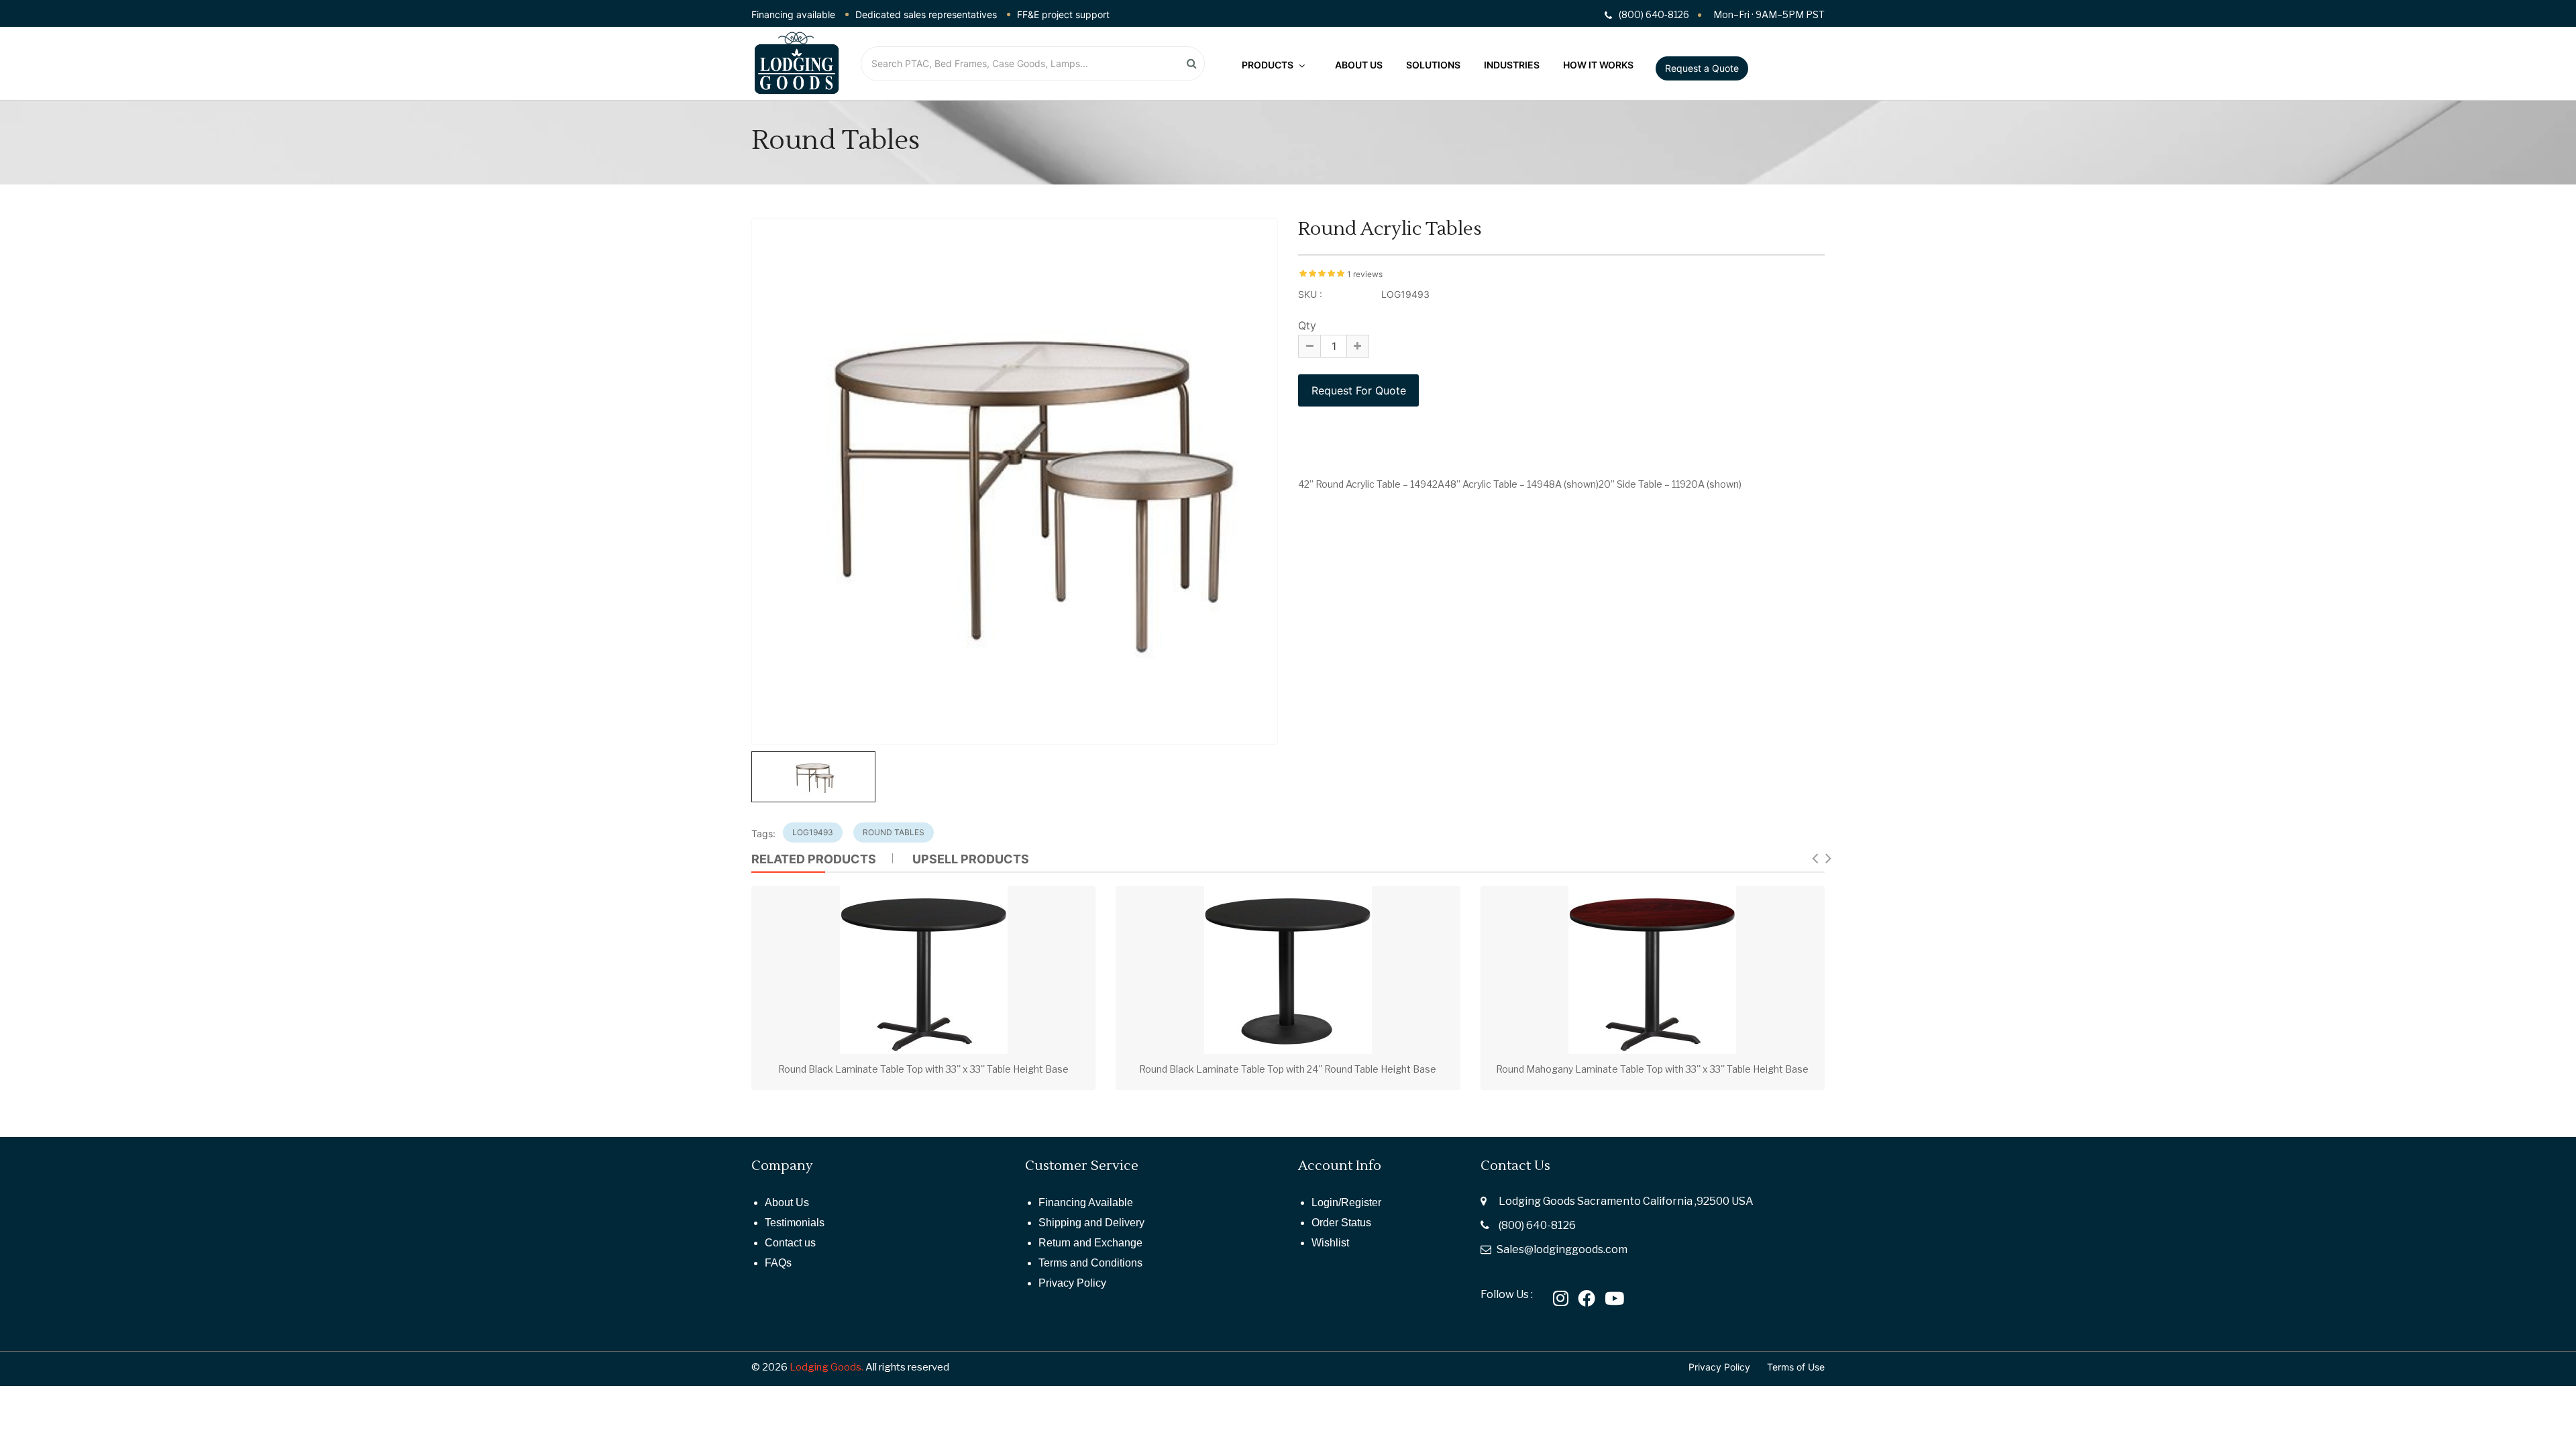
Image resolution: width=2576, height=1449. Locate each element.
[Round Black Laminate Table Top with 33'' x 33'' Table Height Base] (924, 970)
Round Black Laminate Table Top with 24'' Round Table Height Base (1288, 1069)
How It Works (1598, 65)
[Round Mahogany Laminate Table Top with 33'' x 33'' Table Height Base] (1652, 970)
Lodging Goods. (826, 1367)
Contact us (790, 1243)
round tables (894, 832)
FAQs (778, 1263)
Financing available (793, 14)
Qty (1307, 325)
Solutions (1433, 65)
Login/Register (1346, 1202)
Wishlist (1330, 1243)
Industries (1512, 65)
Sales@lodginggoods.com (1562, 1249)
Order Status (1341, 1223)
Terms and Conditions (1090, 1263)
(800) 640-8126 (1537, 1225)
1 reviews (1365, 274)
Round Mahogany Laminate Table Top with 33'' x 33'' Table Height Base (1652, 1069)
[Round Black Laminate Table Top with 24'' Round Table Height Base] (1288, 970)
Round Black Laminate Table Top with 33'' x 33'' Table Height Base (923, 1069)
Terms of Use (1796, 1367)
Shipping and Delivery (1091, 1223)
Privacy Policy (1072, 1283)
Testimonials (795, 1223)
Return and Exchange (1090, 1243)
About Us (1359, 65)
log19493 (813, 832)
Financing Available (1086, 1202)
